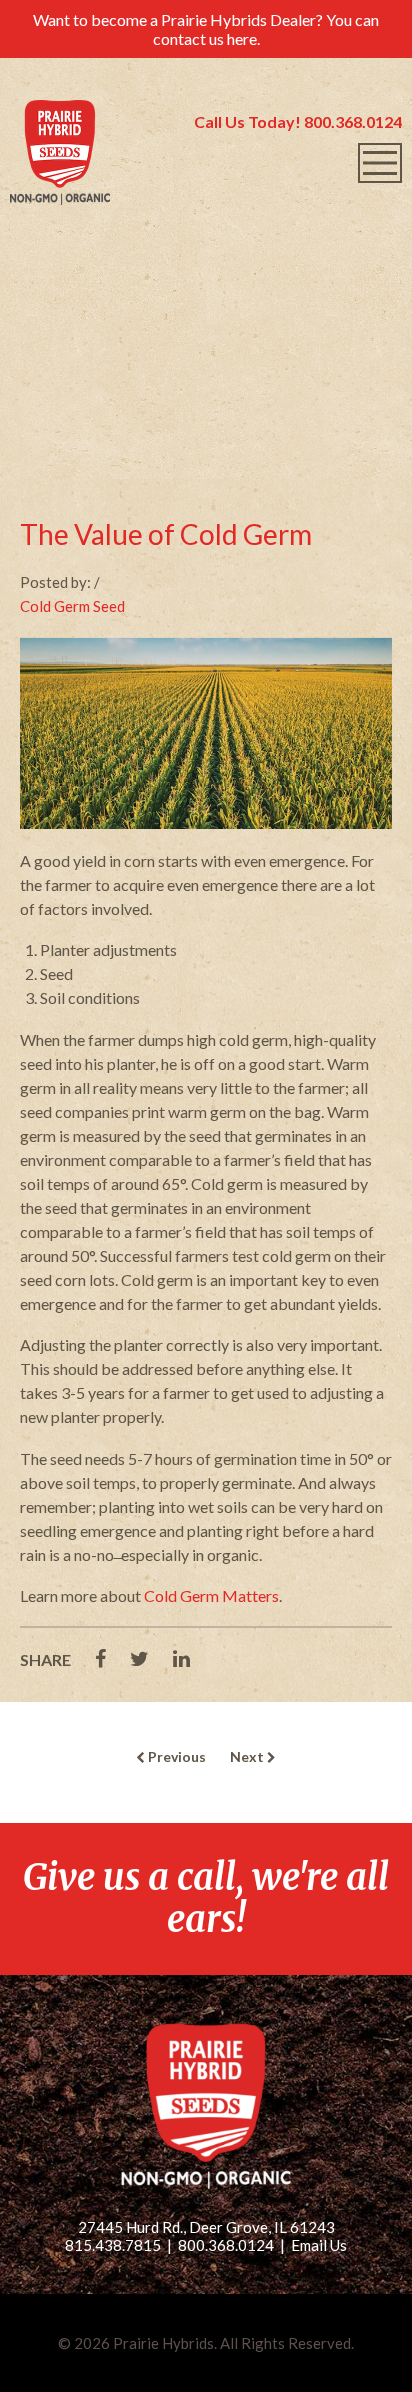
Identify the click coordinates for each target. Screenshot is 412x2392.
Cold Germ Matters (211, 1595)
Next (248, 1756)
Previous (175, 1756)
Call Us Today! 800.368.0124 (298, 121)
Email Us (319, 2245)
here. (243, 38)
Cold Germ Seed (72, 606)
